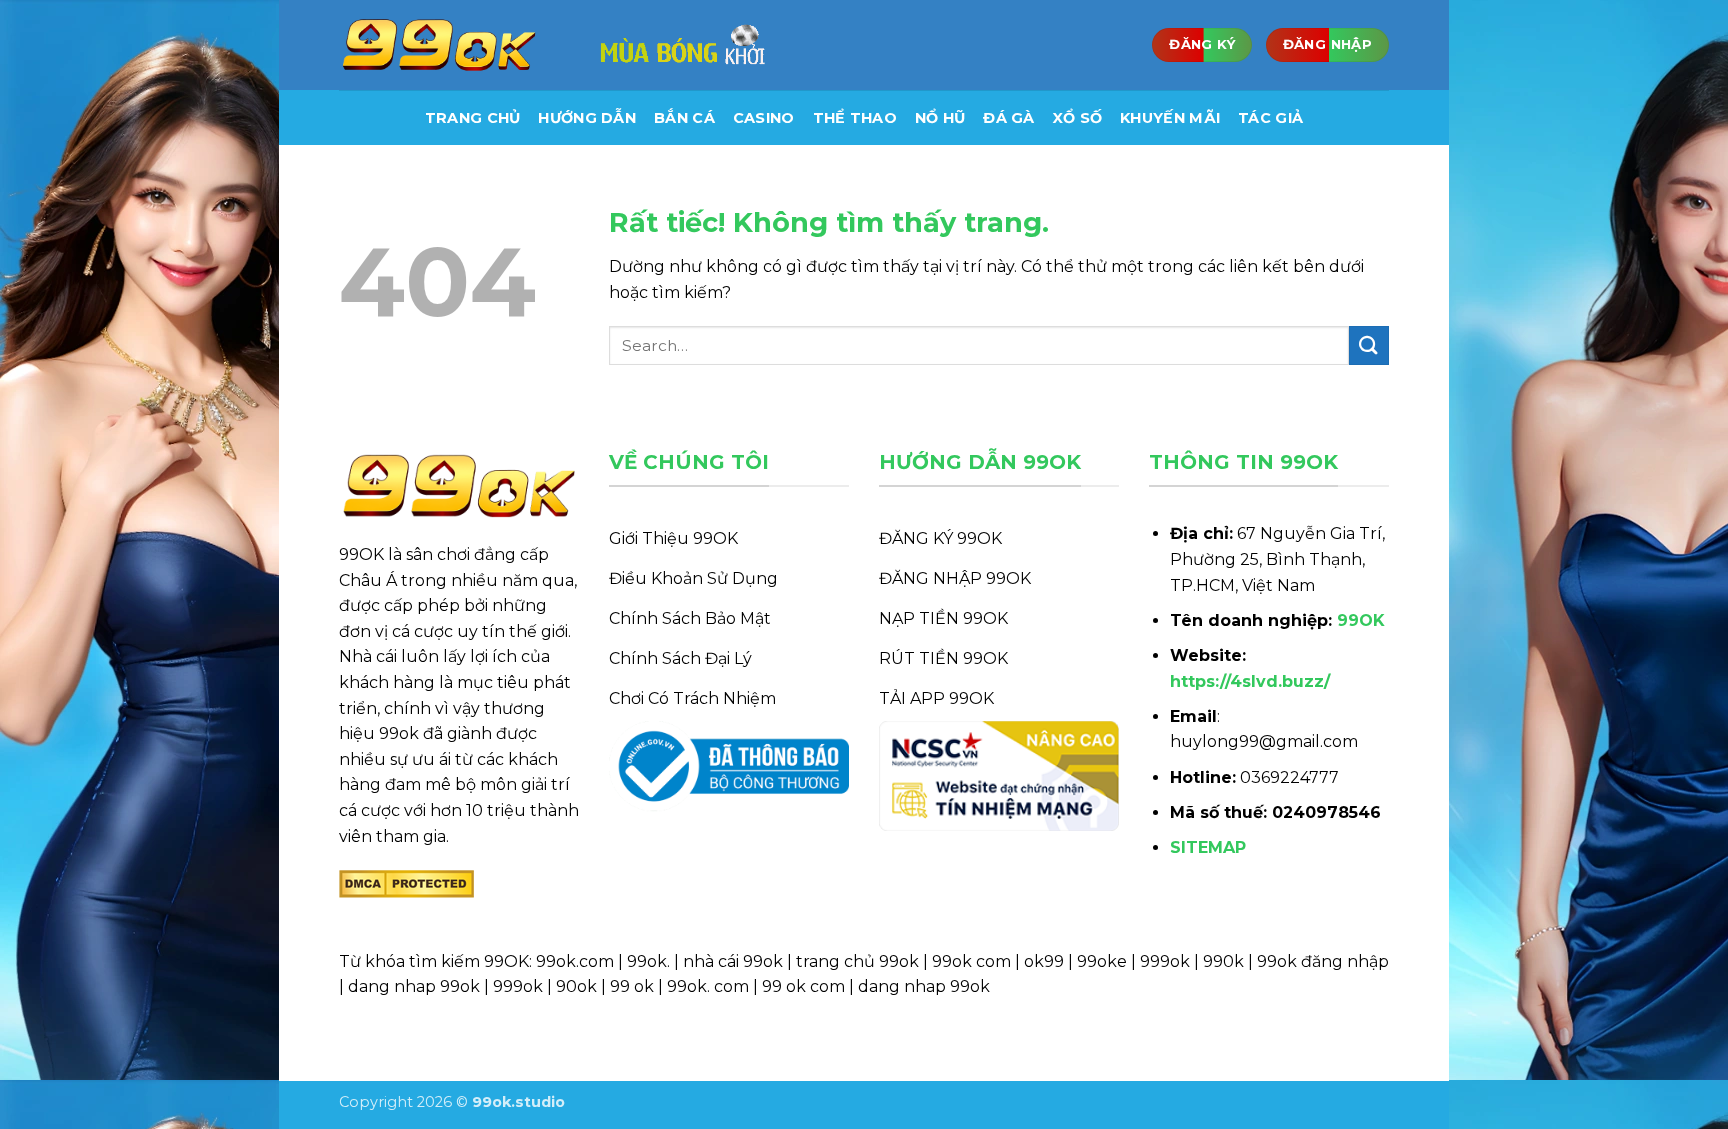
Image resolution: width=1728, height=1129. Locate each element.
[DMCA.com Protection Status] (406, 882)
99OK (1361, 620)
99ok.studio (518, 1102)
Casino (764, 118)
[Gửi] (1369, 345)
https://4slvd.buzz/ (1250, 681)
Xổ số (1077, 118)
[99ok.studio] (439, 45)
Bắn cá (684, 118)
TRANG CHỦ (473, 118)
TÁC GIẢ (1270, 118)
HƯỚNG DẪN (587, 118)
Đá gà (1008, 118)
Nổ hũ (940, 118)
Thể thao (855, 118)
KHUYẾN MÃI (1170, 118)
